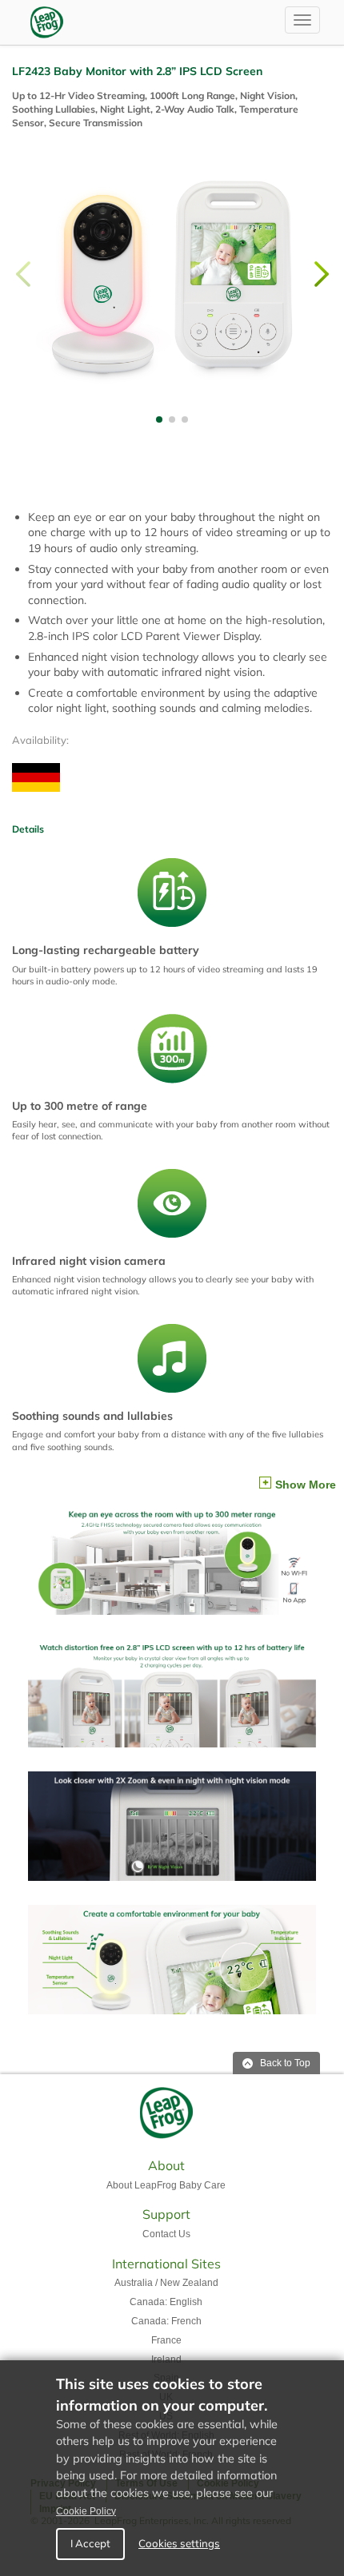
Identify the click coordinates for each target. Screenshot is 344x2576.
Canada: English (166, 2302)
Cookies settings (179, 2543)
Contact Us (166, 2234)
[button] (321, 274)
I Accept (90, 2543)
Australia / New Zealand (166, 2283)
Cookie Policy (86, 2511)
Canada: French (166, 2321)
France (166, 2340)
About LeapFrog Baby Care (166, 2185)
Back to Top (284, 2063)
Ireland (166, 2359)
